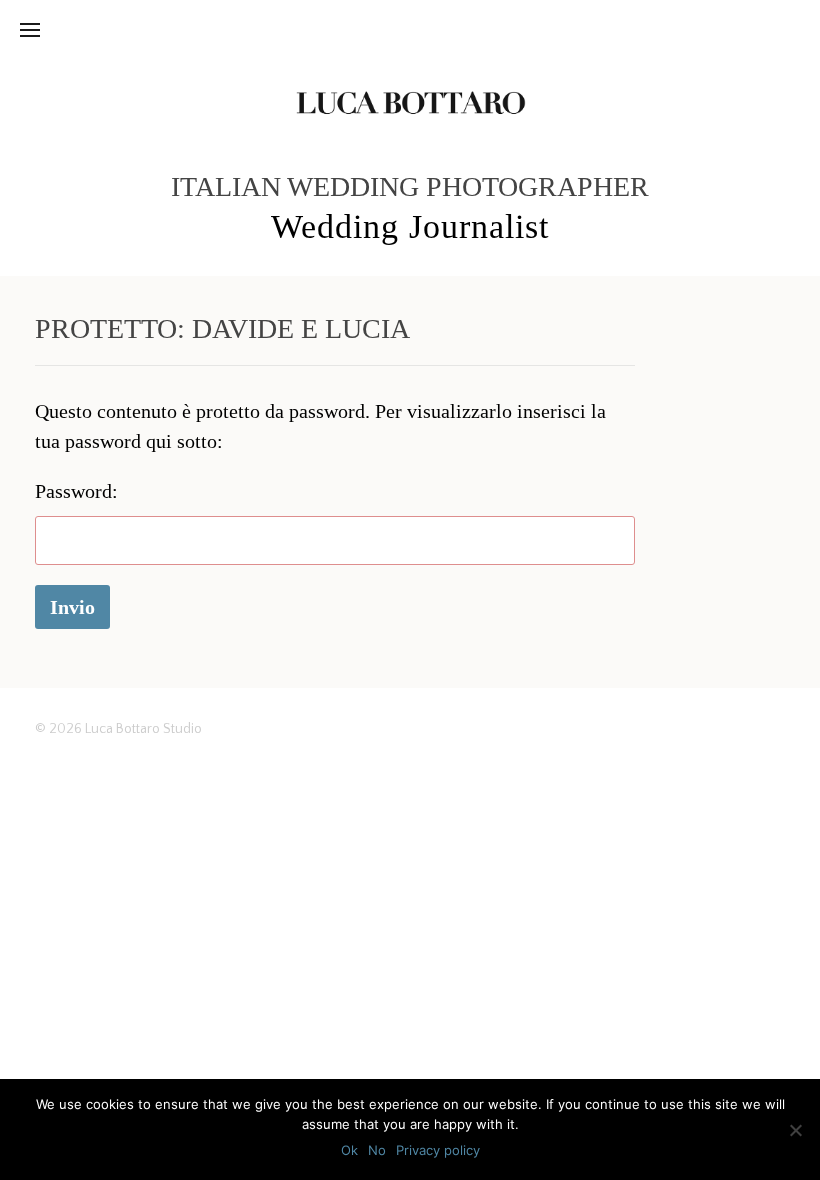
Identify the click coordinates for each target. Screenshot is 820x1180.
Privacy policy (438, 1150)
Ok (349, 1150)
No (377, 1150)
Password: (76, 491)
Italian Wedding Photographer (410, 186)
